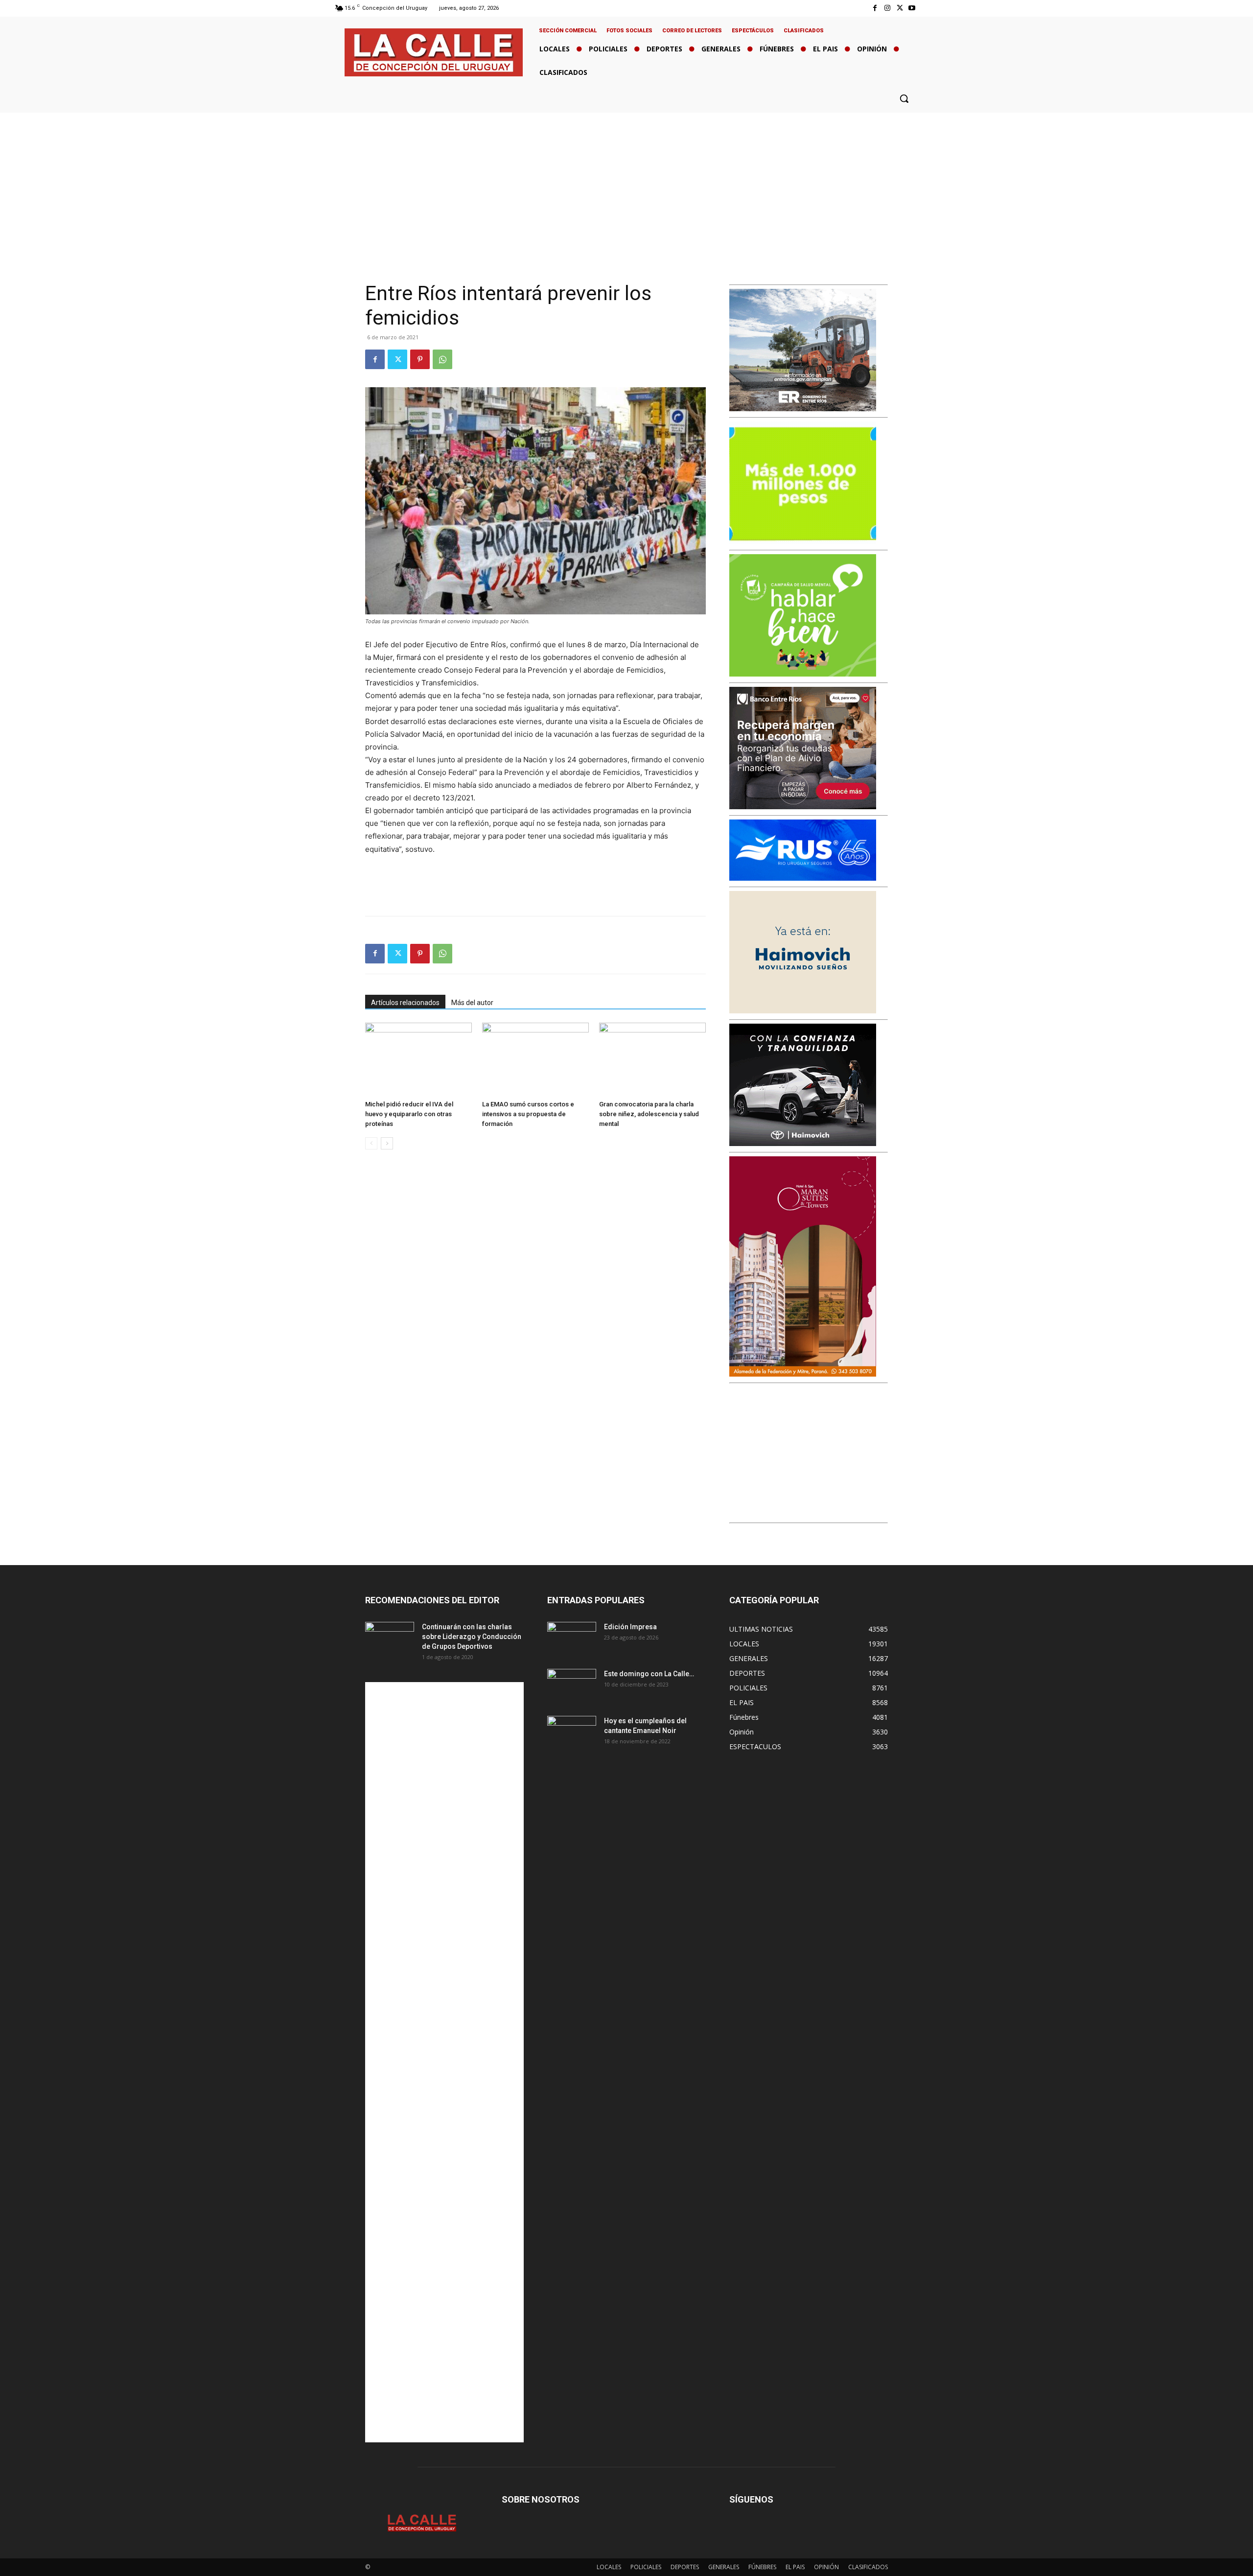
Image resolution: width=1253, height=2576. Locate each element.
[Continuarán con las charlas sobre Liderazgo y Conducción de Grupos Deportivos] (390, 1639)
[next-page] (387, 1143)
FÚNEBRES (762, 2567)
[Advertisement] (626, 186)
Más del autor (472, 1003)
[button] (904, 98)
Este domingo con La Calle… (649, 1674)
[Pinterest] (420, 359)
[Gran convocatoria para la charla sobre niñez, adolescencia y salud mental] (652, 1059)
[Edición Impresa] (572, 1639)
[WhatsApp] (442, 359)
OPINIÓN (826, 2567)
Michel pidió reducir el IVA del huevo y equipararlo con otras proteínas (409, 1114)
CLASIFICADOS (868, 2567)
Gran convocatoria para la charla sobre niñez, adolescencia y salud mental (649, 1114)
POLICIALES (646, 2567)
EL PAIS (795, 2567)
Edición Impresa (630, 1627)
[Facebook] (875, 8)
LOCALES (609, 2567)
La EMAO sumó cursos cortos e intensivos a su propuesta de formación (528, 1114)
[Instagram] (887, 8)
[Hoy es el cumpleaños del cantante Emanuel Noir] (572, 1733)
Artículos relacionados (405, 1003)
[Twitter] (900, 8)
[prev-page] (371, 1143)
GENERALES (724, 2567)
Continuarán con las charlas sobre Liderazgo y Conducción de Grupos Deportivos (472, 1637)
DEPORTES (685, 2567)
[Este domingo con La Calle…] (572, 1686)
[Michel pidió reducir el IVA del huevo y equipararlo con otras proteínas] (418, 1059)
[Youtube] (912, 8)
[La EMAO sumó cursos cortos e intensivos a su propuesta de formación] (535, 1059)
